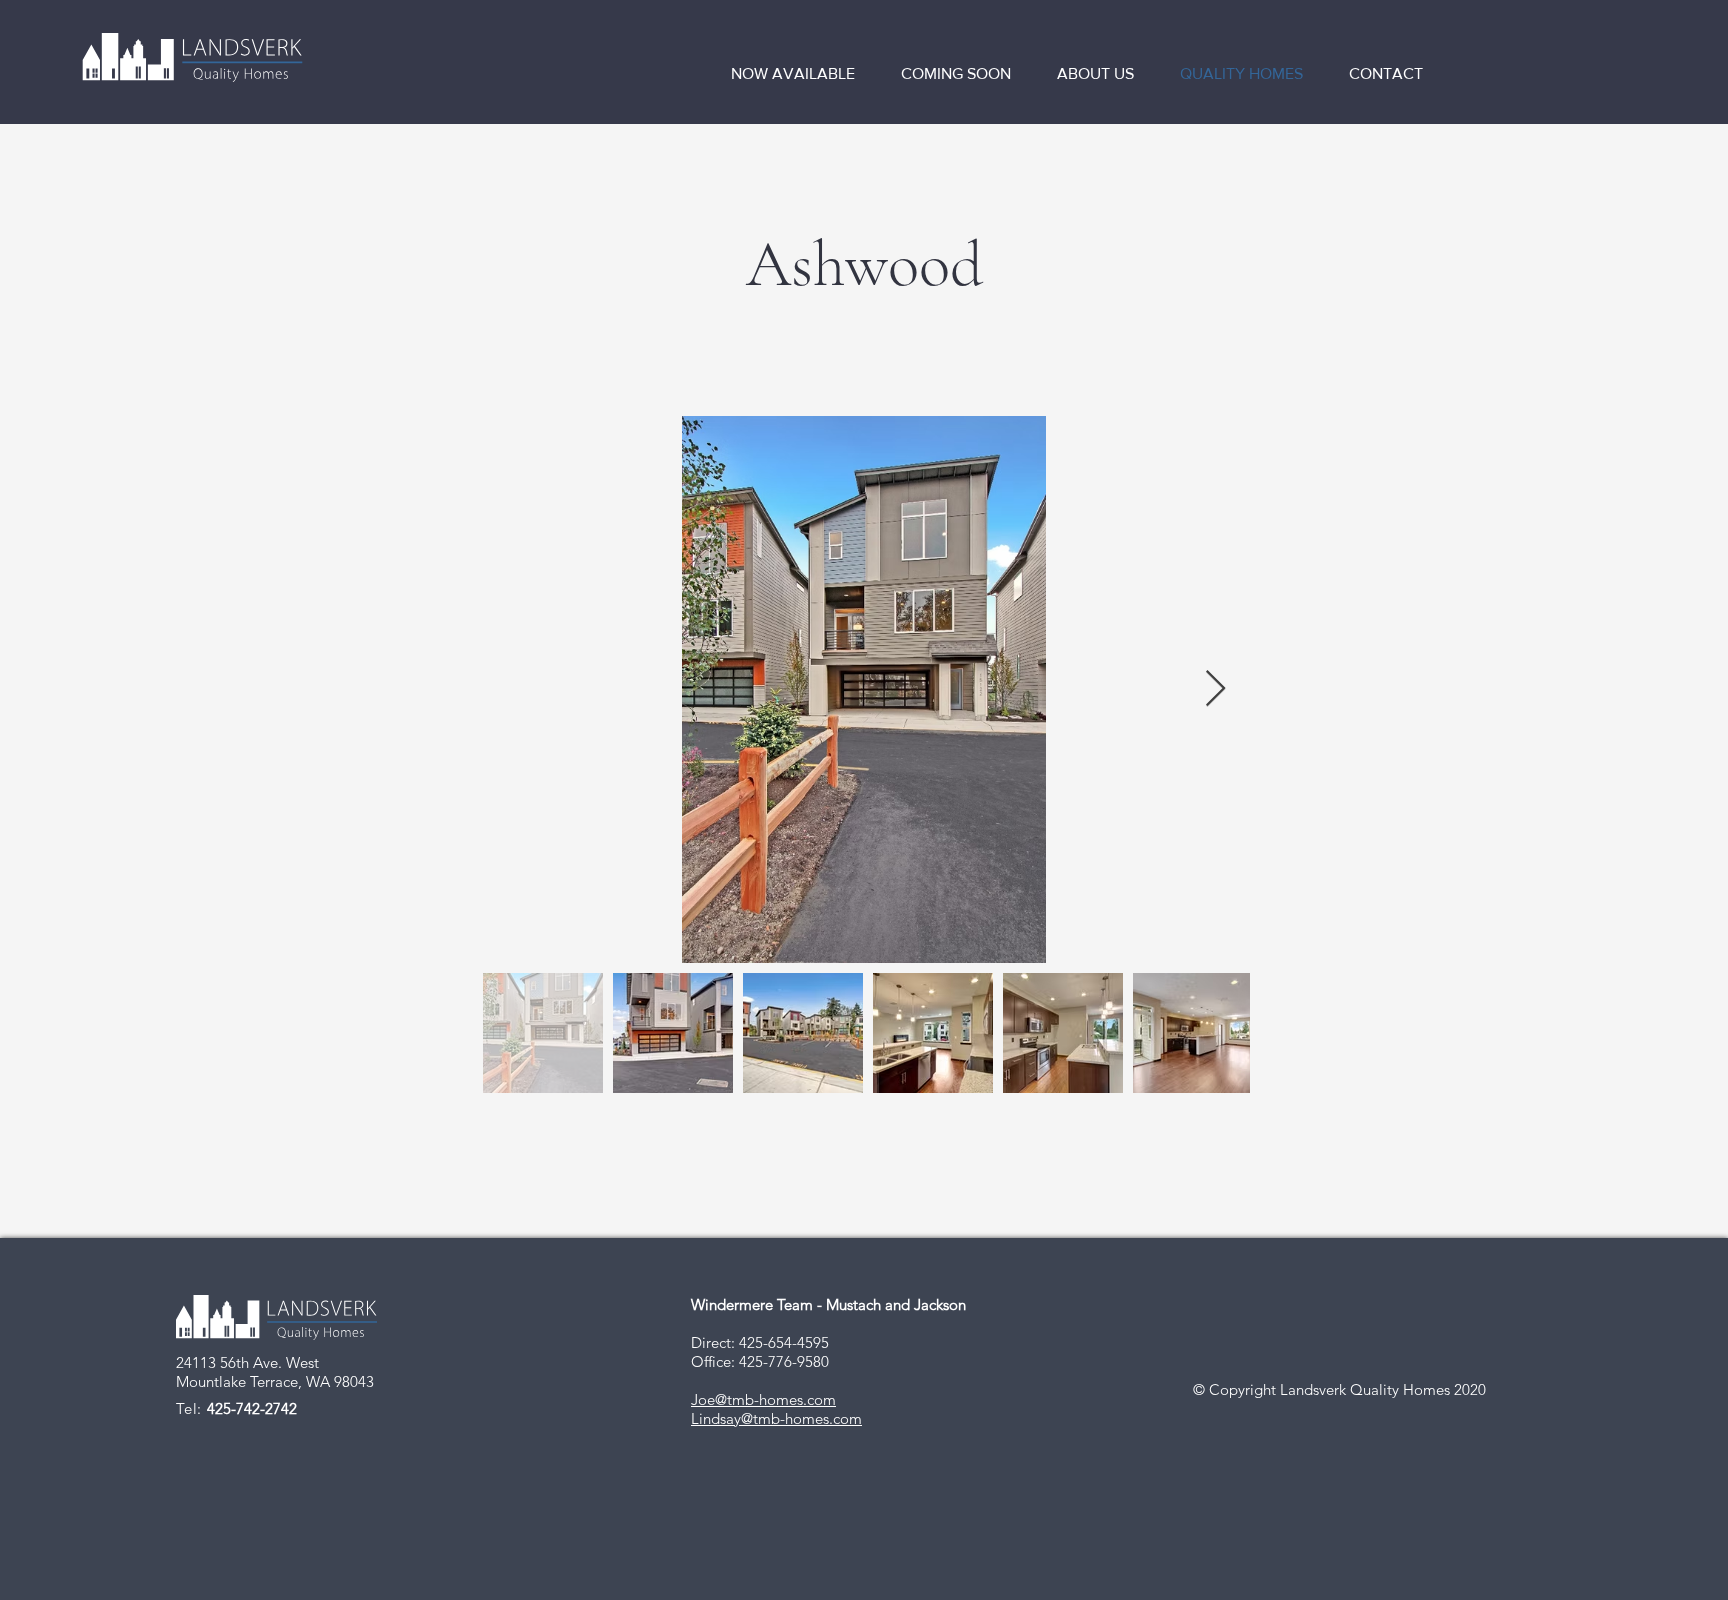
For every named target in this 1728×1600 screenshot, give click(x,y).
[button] (801, 74)
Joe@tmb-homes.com (763, 1399)
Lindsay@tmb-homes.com (776, 1418)
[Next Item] (1215, 689)
